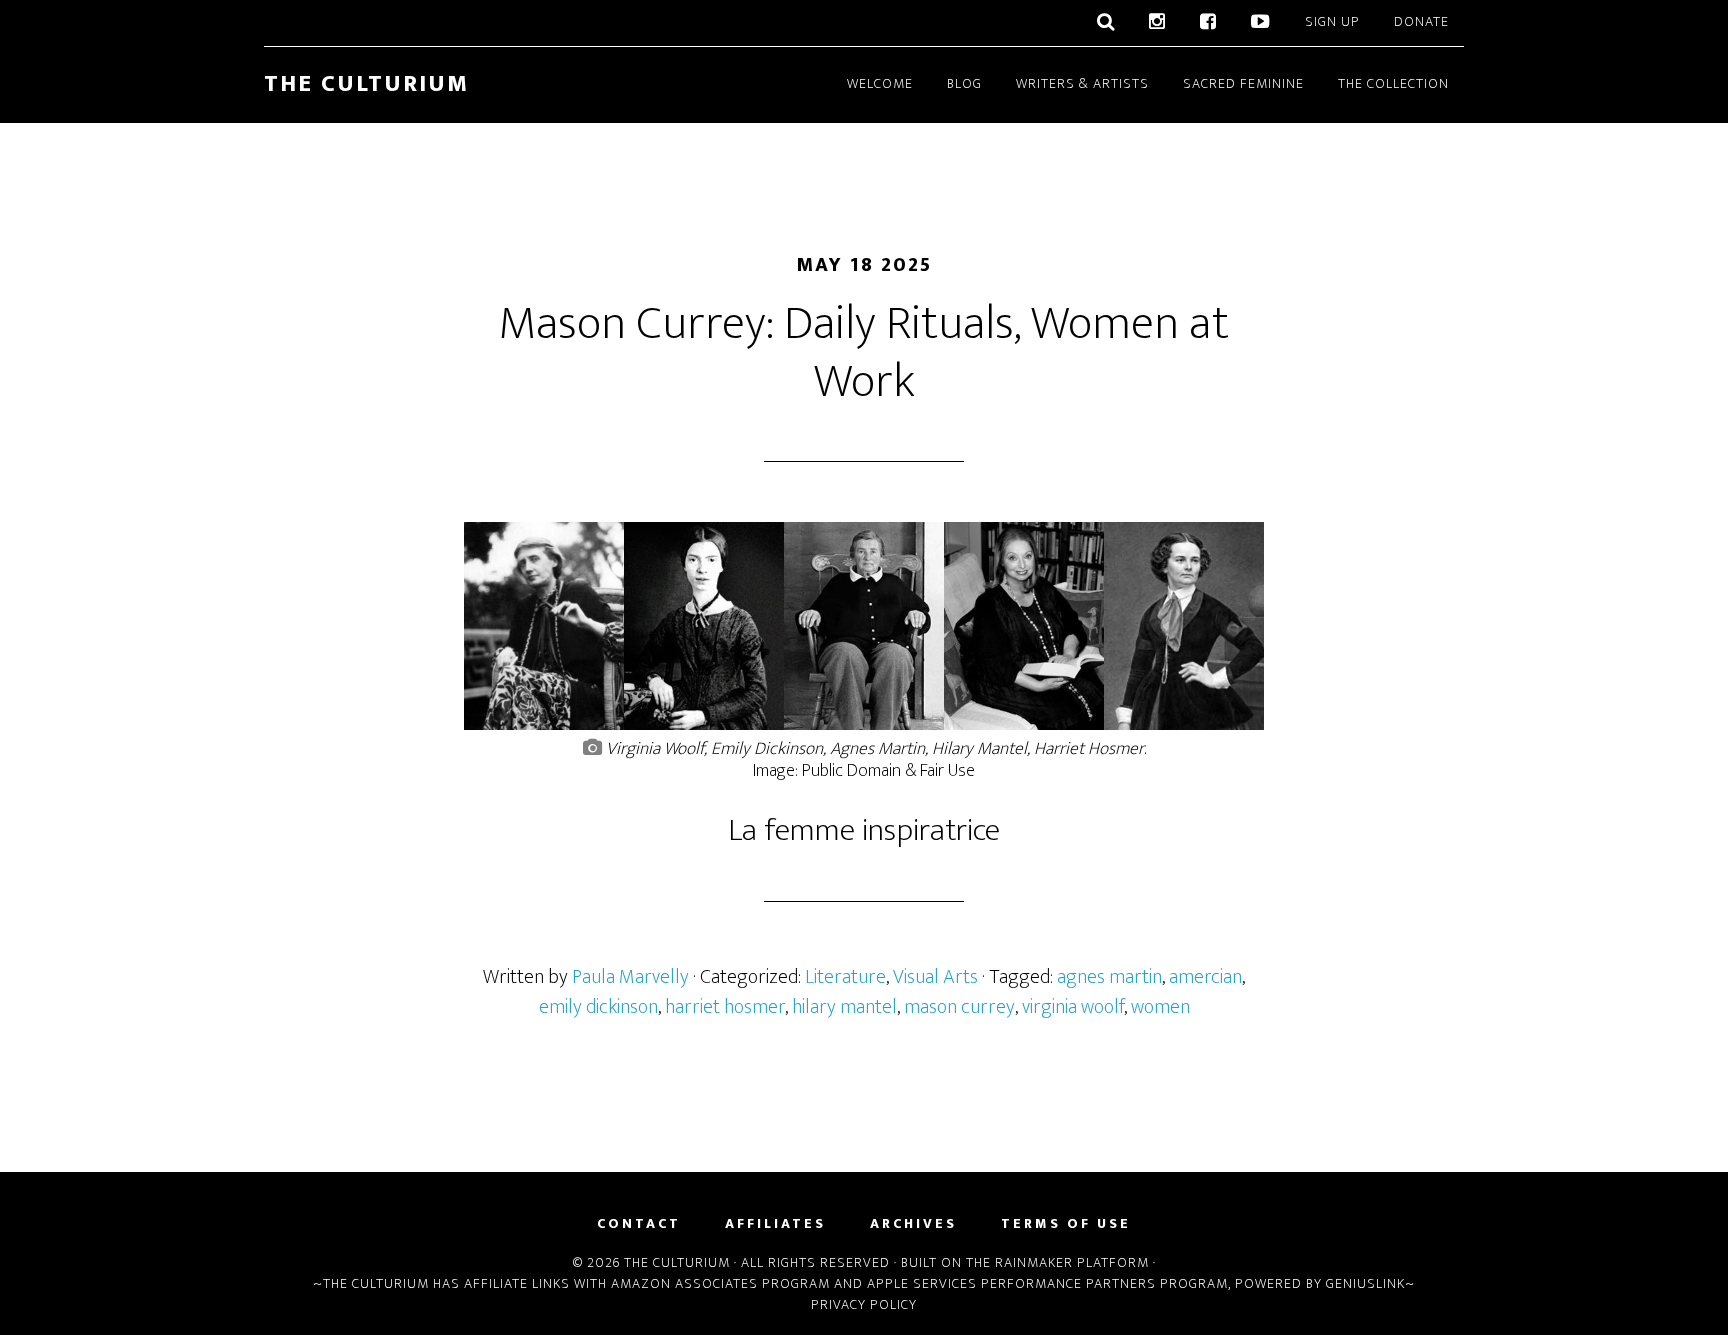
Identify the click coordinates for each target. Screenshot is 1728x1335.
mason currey (959, 1007)
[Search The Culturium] (1106, 23)
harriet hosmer (725, 1007)
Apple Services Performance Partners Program (1047, 1283)
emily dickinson (598, 1007)
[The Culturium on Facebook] (1208, 23)
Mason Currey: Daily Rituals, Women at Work (864, 353)
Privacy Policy (864, 1304)
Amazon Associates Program (720, 1283)
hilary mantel (844, 1007)
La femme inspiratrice (864, 830)
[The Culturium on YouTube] (1261, 23)
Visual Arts (935, 977)
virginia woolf (1073, 1007)
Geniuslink (1365, 1283)
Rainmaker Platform (1072, 1262)
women (1160, 1007)
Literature (845, 977)
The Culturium (366, 84)
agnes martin (1109, 977)
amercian (1205, 977)
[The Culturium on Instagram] (1157, 23)
